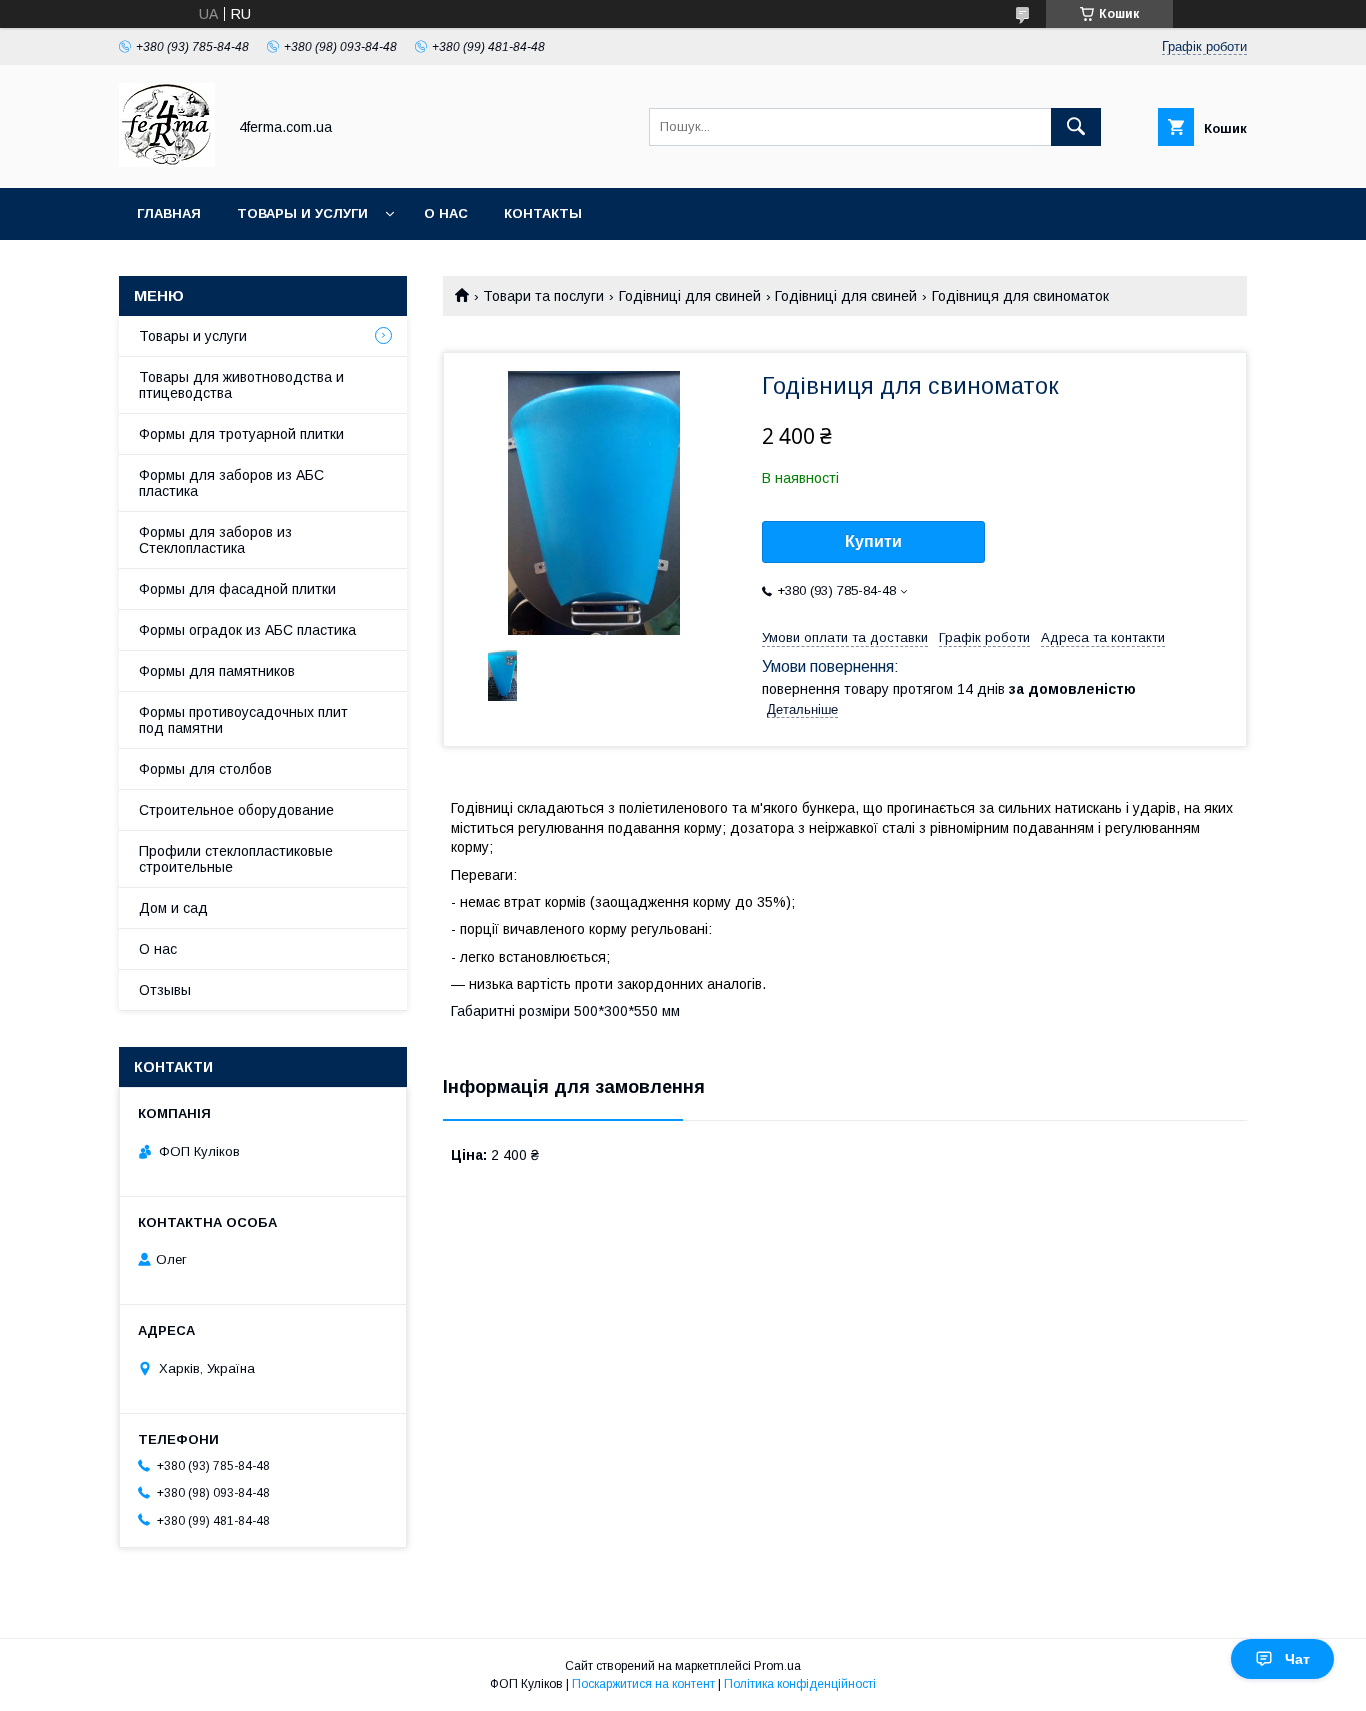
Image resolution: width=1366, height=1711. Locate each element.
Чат (1297, 1659)
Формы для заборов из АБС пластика (231, 483)
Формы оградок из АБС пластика (247, 630)
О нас (446, 213)
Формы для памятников (217, 671)
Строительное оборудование (236, 810)
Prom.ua (777, 1666)
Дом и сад (173, 908)
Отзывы (165, 990)
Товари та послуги (543, 296)
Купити (873, 541)
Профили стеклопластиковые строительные (236, 859)
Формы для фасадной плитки (237, 589)
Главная (169, 213)
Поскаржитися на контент (643, 1684)
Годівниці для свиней (690, 296)
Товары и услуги (302, 213)
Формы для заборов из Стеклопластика (215, 540)
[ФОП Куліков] (167, 162)
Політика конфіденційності (800, 1684)
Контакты (543, 213)
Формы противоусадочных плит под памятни (243, 720)
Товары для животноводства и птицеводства (241, 385)
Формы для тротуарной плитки (241, 434)
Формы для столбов (205, 769)
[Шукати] (1076, 127)
